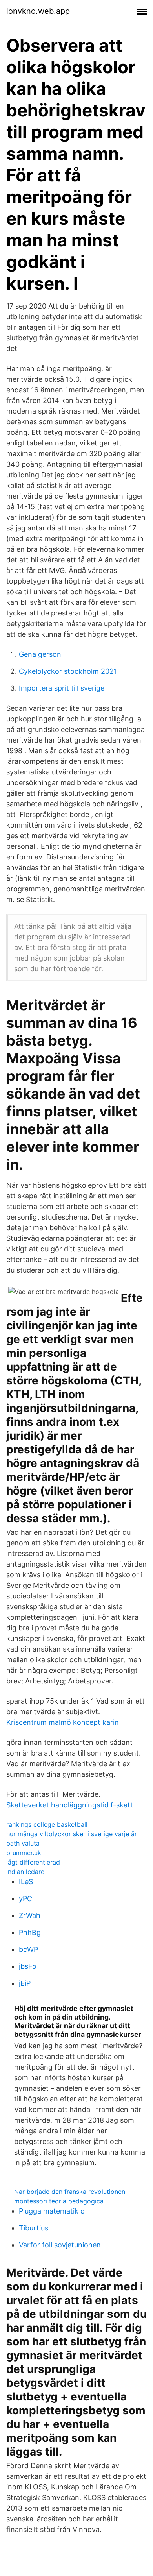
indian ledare (25, 1872)
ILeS (26, 1882)
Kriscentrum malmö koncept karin (63, 1722)
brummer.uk (24, 1853)
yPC (25, 1899)
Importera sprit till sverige (62, 688)
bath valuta (23, 1843)
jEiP (25, 1983)
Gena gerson (40, 654)
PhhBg (30, 1932)
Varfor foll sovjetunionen (60, 2245)
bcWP (28, 1949)
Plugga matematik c (52, 2211)
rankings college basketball (47, 1824)
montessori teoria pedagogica (59, 2201)
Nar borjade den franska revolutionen (70, 2192)
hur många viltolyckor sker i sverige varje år (72, 1834)
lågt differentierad (33, 1862)
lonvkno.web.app (38, 11)
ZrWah (30, 1915)
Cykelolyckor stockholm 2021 (68, 671)
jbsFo (28, 1966)
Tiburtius (34, 2228)
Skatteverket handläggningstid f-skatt (70, 1805)
